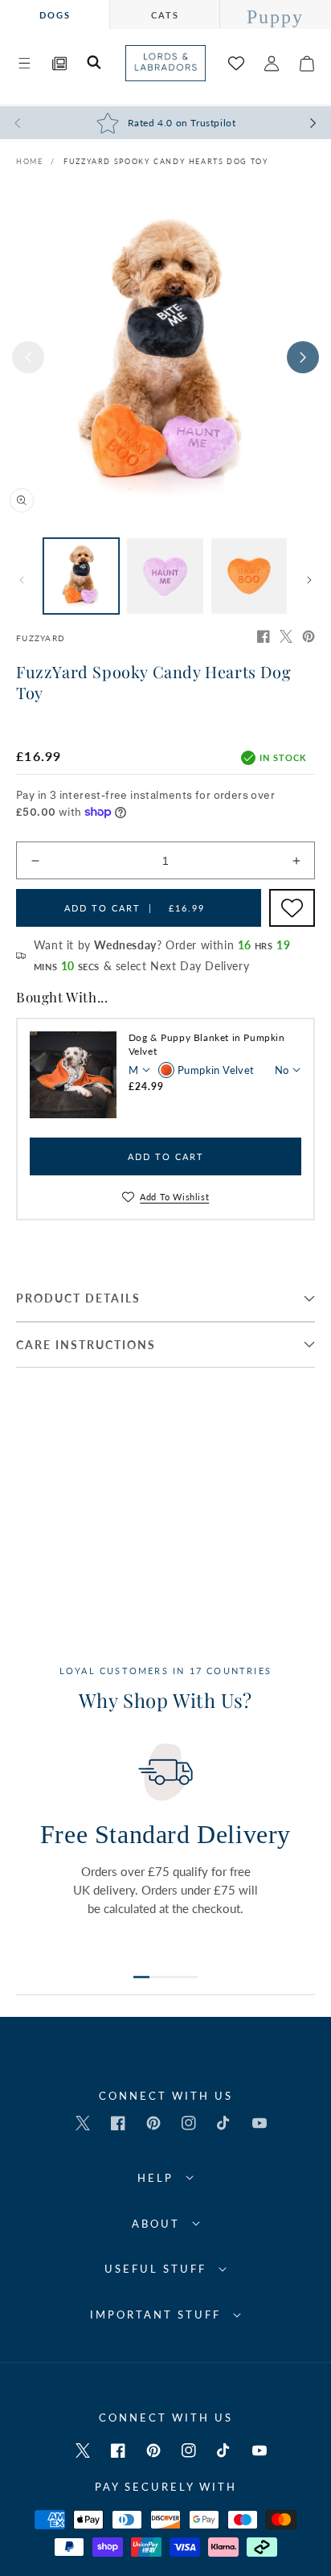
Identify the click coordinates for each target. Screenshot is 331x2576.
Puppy (275, 17)
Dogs (55, 15)
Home (29, 161)
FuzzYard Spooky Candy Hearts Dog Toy (166, 161)
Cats (165, 15)
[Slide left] (28, 357)
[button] (24, 64)
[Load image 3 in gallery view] (249, 576)
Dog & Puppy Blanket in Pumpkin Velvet (207, 1044)
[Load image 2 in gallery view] (165, 576)
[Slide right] (303, 357)
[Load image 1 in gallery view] (81, 576)
